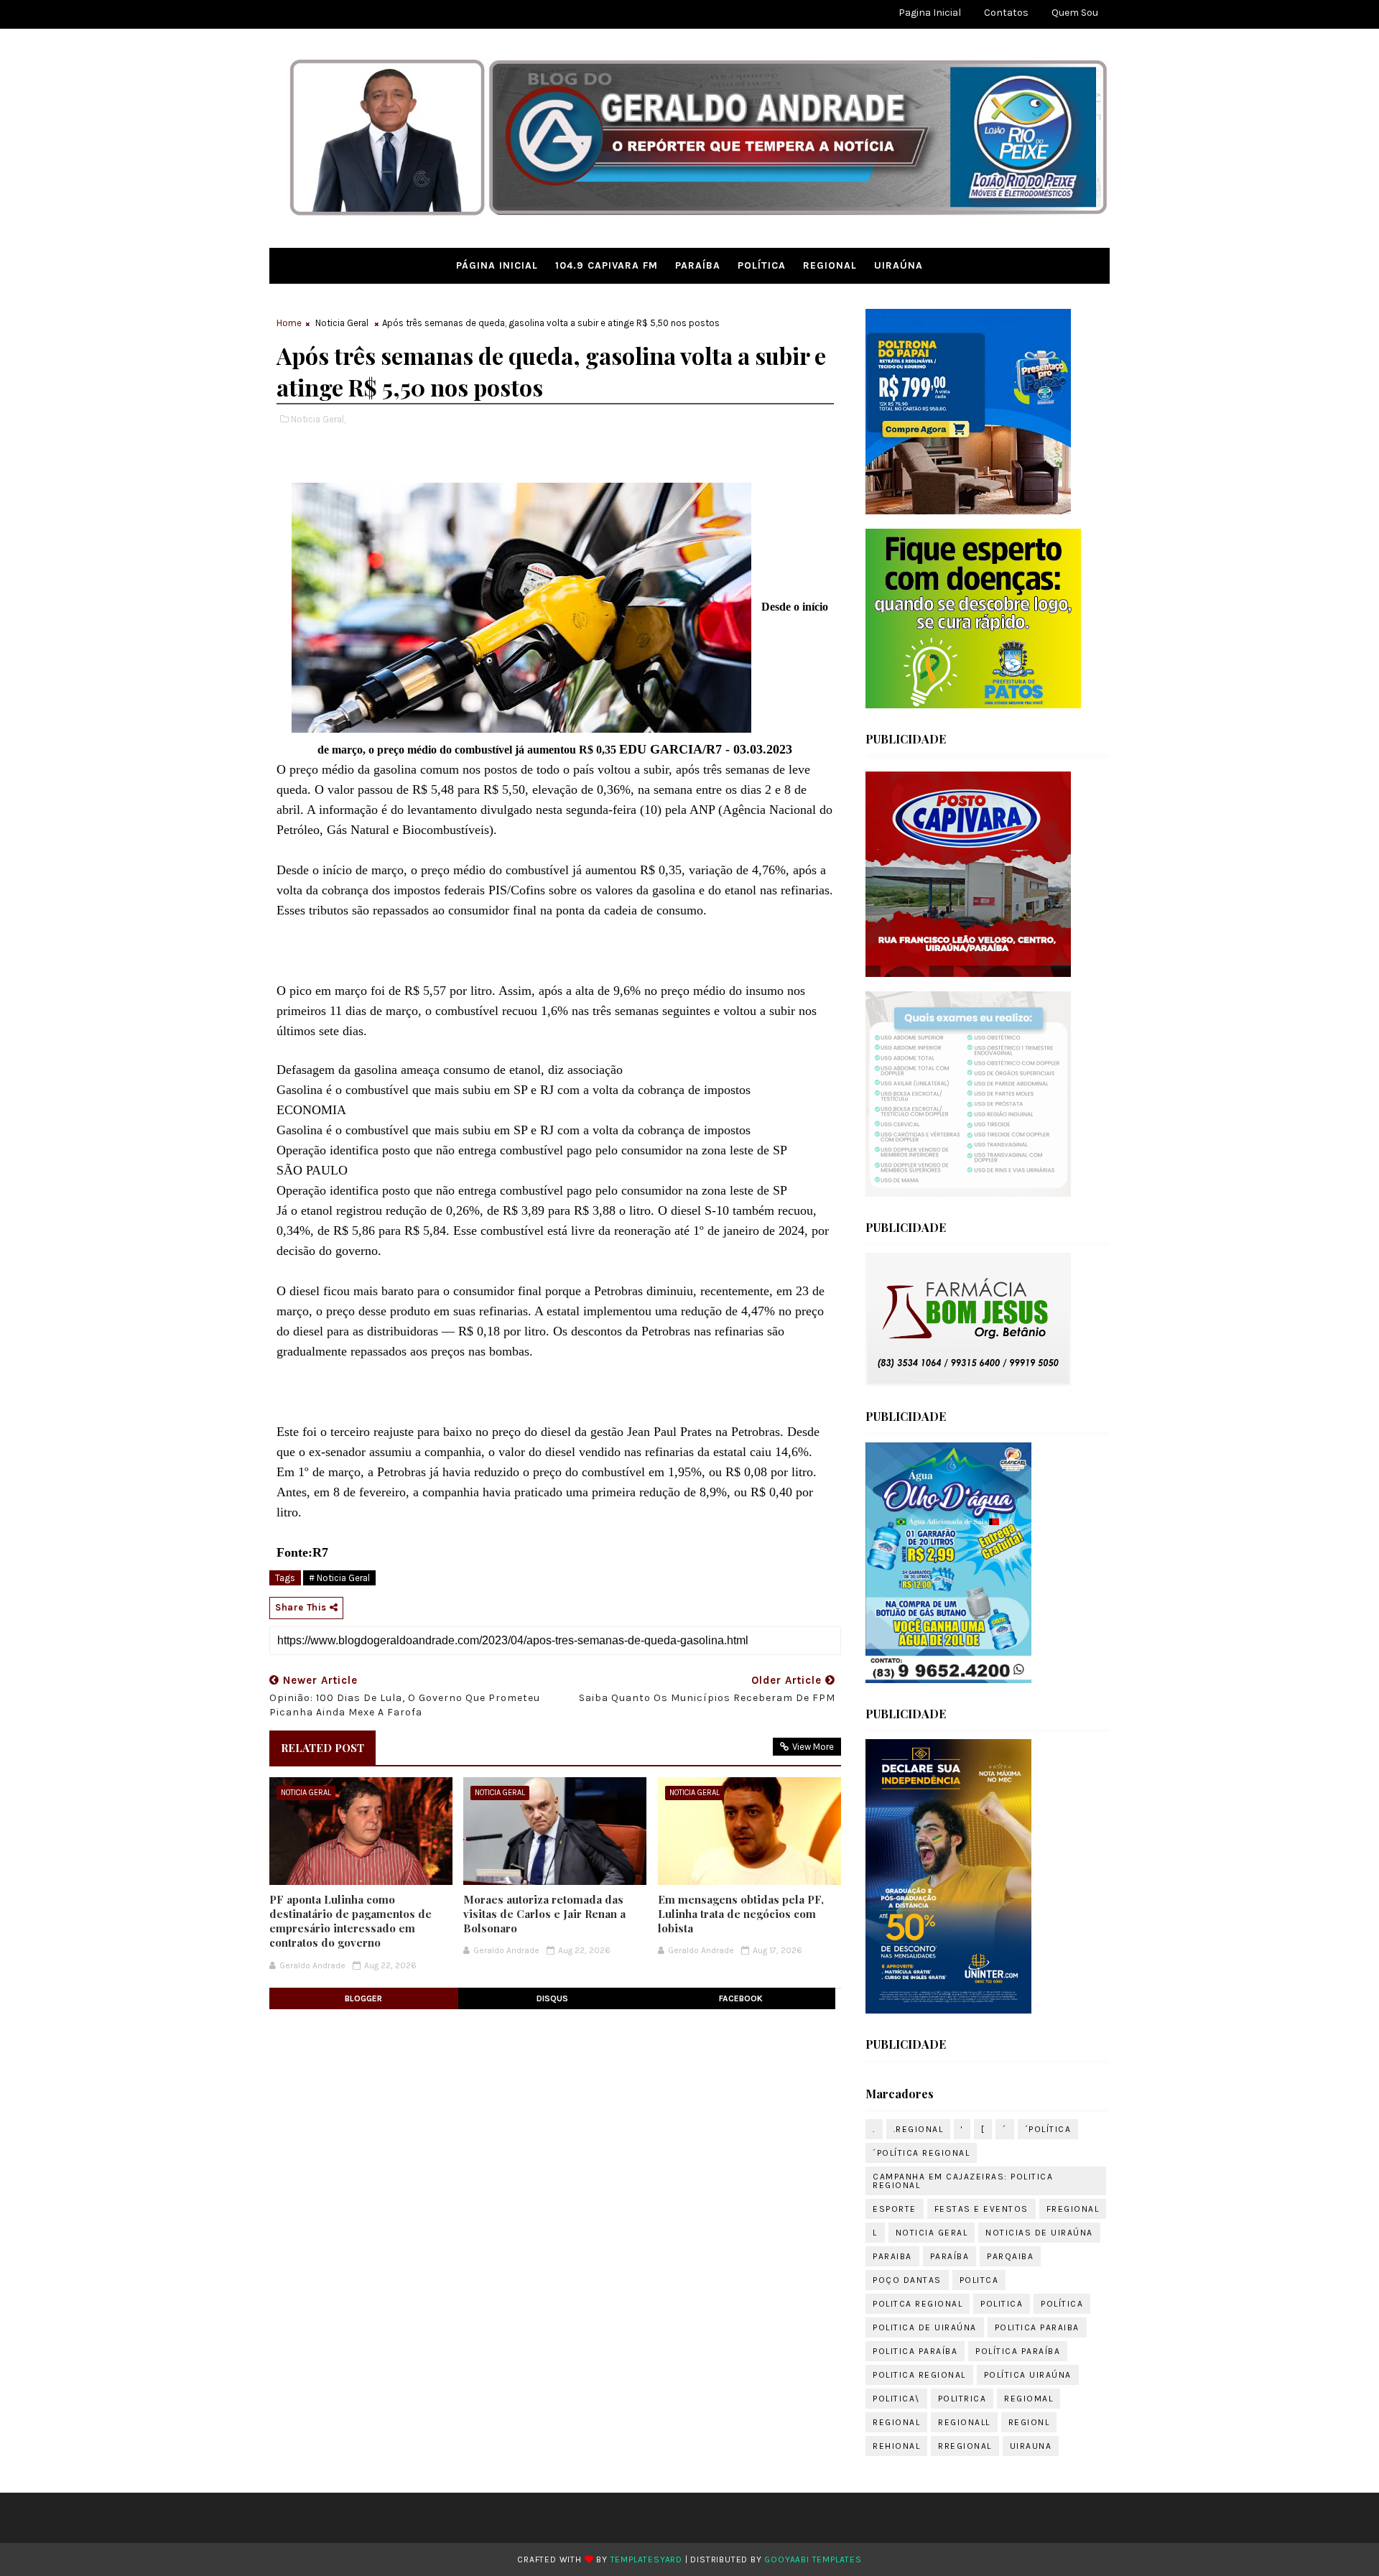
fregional (1073, 2209)
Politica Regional (919, 2375)
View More (813, 1747)
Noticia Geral (342, 323)
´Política (1048, 2129)
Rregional (965, 2446)
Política (762, 265)
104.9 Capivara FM (607, 265)
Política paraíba (1018, 2351)
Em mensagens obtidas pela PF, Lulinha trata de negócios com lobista (741, 1914)
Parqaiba (1010, 2256)
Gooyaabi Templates (813, 2559)
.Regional (919, 2129)
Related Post (322, 1748)
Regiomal (1029, 2399)
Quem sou (1075, 13)
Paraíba (698, 265)
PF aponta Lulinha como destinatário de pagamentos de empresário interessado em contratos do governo (350, 1921)
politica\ (896, 2399)
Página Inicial (497, 265)
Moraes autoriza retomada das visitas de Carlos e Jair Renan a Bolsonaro (544, 1914)
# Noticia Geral (339, 1578)
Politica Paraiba (1037, 2327)
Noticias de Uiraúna (1039, 2233)
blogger (363, 1998)
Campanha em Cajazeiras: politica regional (963, 2181)
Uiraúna (899, 265)
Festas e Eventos (981, 2209)
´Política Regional (921, 2153)
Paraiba (892, 2256)
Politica (1002, 2304)
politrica (962, 2399)
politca (979, 2280)
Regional (830, 265)
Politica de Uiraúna (925, 2327)
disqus (552, 1998)
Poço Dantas (907, 2280)
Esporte (895, 2209)
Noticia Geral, (318, 419)
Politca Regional (918, 2304)
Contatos (1006, 13)
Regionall (964, 2422)
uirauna (1031, 2446)
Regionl (1029, 2422)
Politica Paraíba (915, 2351)
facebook (741, 1998)
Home (289, 323)
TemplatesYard (646, 2559)
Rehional (896, 2446)
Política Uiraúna (1028, 2375)
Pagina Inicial (930, 13)
